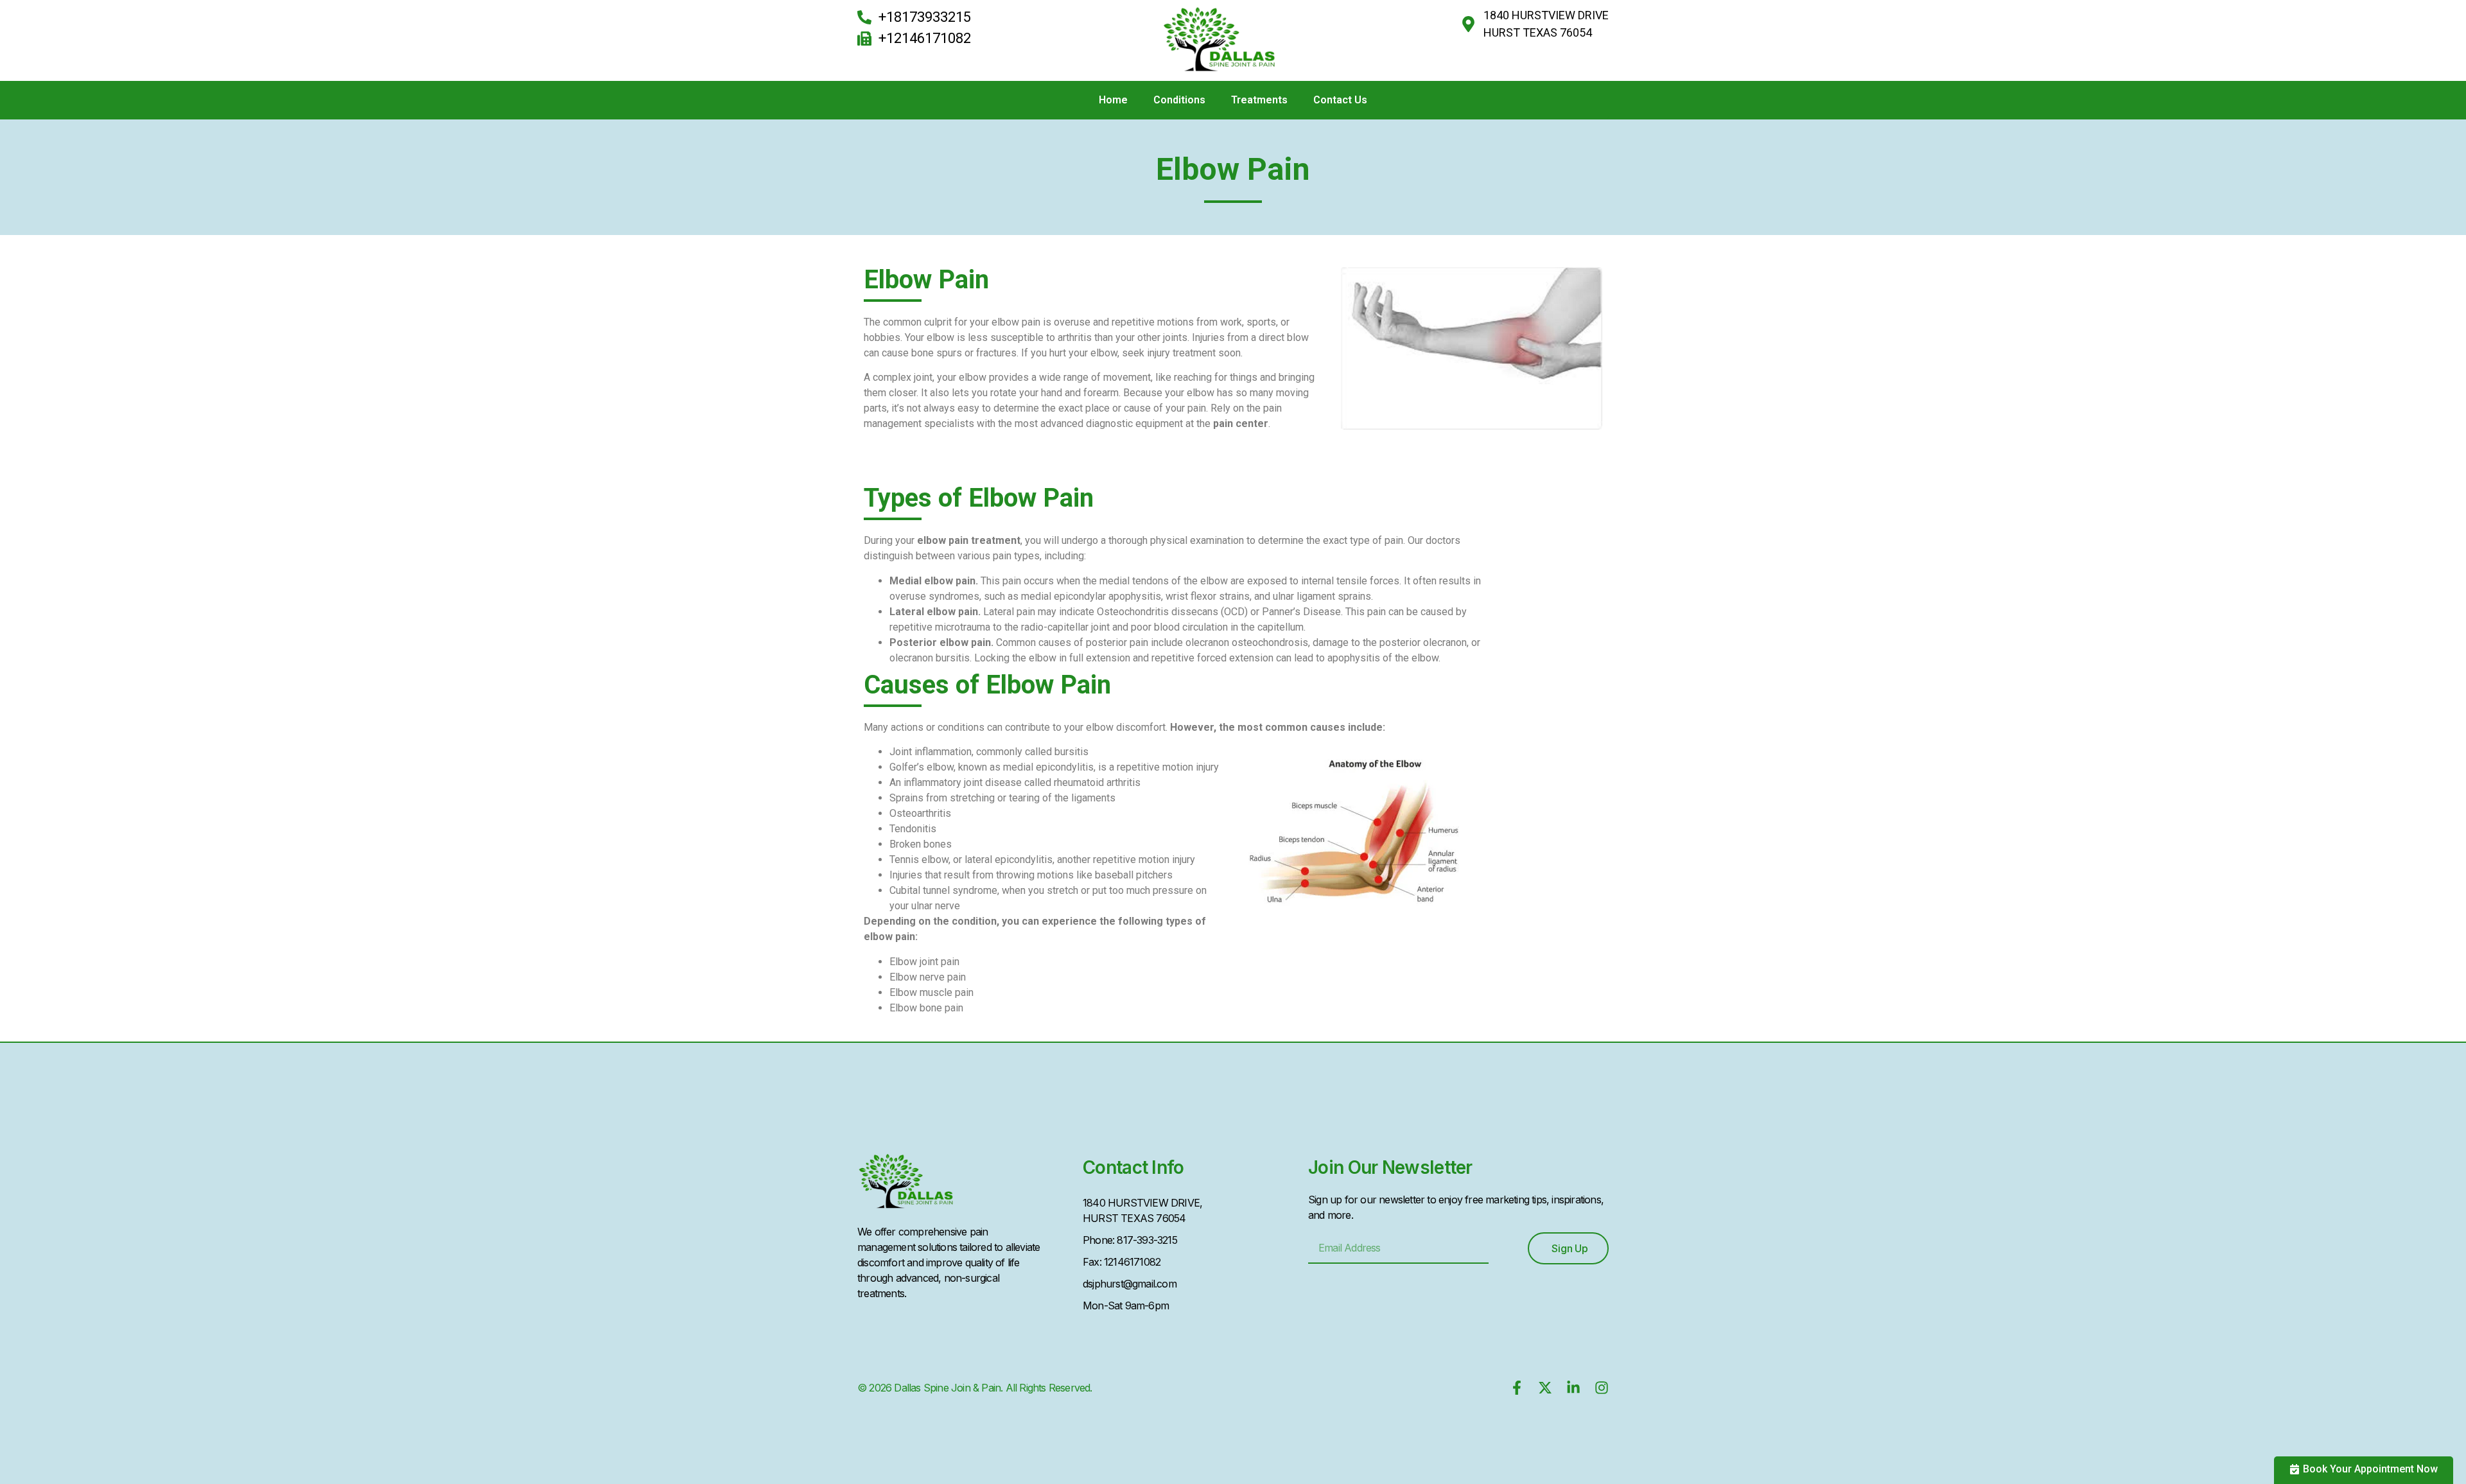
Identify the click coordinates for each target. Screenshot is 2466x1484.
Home (1113, 100)
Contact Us (1340, 100)
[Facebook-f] (1517, 1388)
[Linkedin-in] (1573, 1388)
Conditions (1179, 100)
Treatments (1259, 100)
